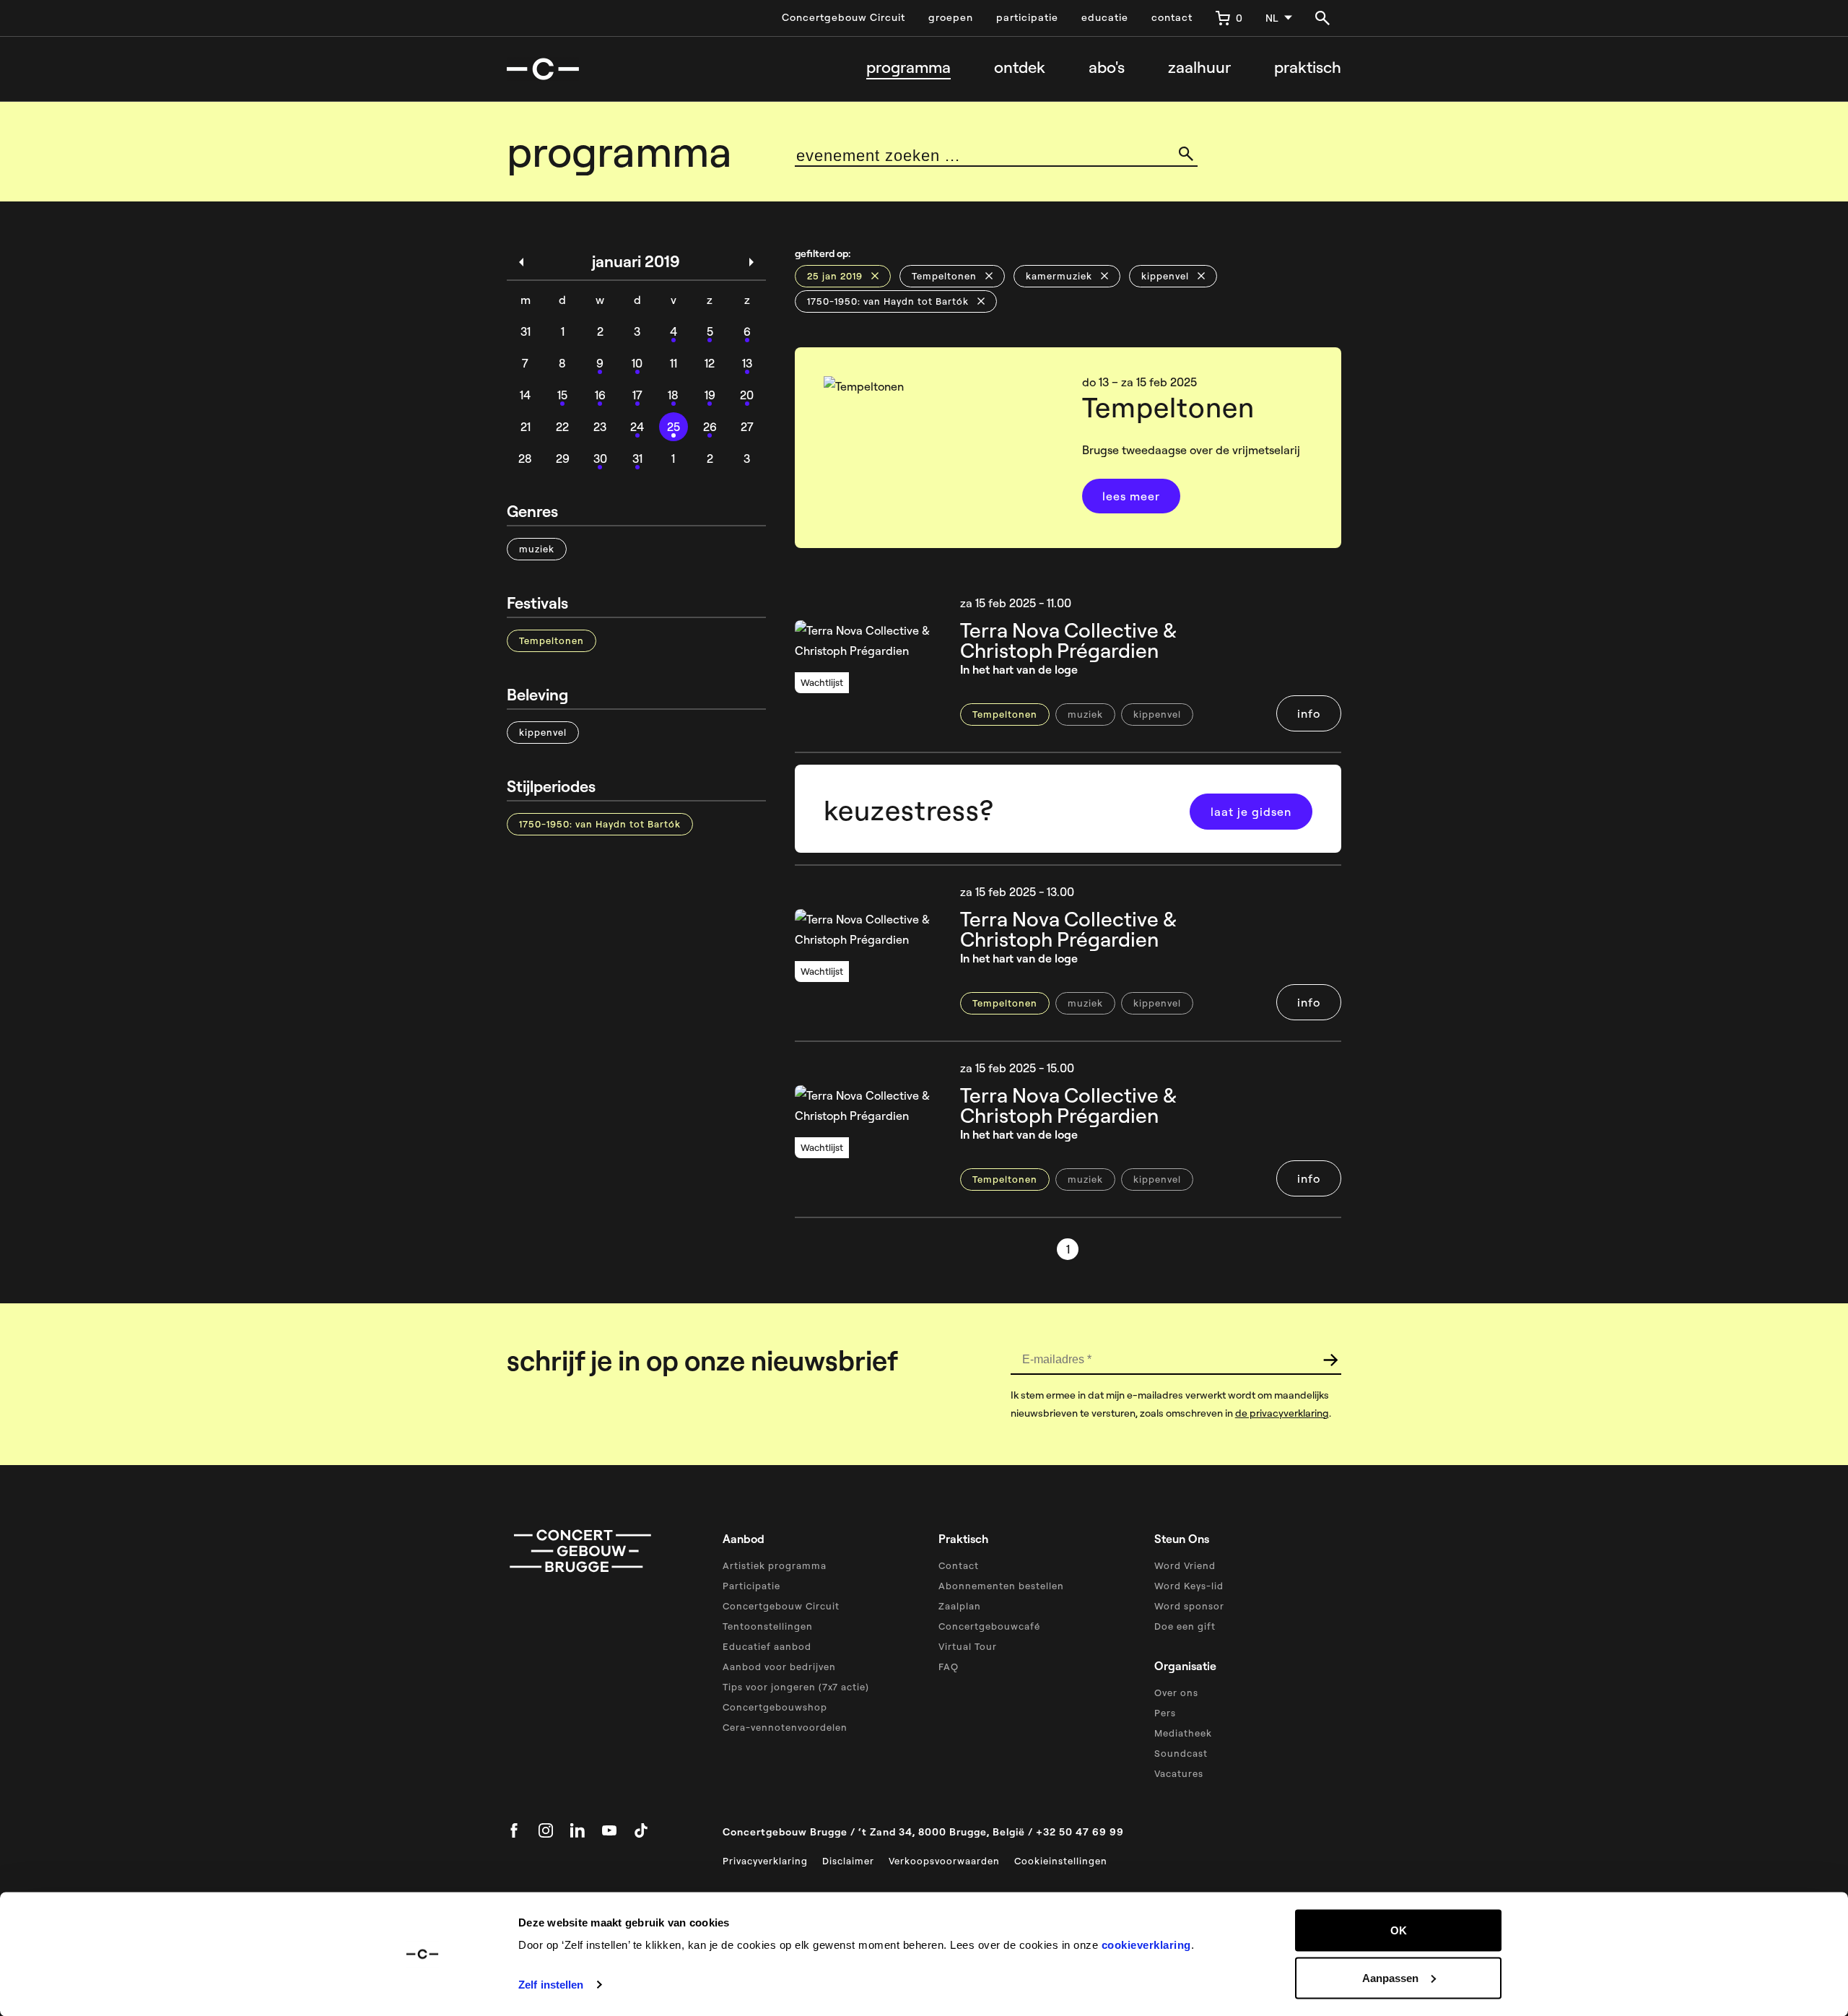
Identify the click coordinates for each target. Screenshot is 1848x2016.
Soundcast (1181, 1753)
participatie (1027, 17)
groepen (951, 17)
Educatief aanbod (767, 1646)
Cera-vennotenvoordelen (785, 1727)
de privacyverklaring (1282, 1413)
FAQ (949, 1667)
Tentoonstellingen (768, 1626)
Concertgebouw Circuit (844, 17)
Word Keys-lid (1189, 1586)
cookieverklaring (1146, 1945)
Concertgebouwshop (775, 1707)
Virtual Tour (968, 1646)
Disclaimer (848, 1861)
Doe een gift (1185, 1626)
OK (1399, 1930)
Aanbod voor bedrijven (779, 1667)
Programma (908, 68)
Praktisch (1308, 68)
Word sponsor (1189, 1606)
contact (1172, 17)
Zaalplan (960, 1606)
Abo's (1107, 68)
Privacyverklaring (765, 1861)
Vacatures (1179, 1773)
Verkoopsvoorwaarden (944, 1861)
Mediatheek (1183, 1733)
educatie (1105, 17)
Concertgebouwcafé (989, 1626)
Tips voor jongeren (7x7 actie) (796, 1687)
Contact (959, 1565)
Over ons (1176, 1693)
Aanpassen (1390, 1977)
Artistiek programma (775, 1565)
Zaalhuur (1199, 68)
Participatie (751, 1586)
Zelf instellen (551, 1985)
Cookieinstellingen (1061, 1861)
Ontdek (1020, 68)
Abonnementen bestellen (1001, 1586)
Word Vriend (1185, 1565)
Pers (1165, 1713)
